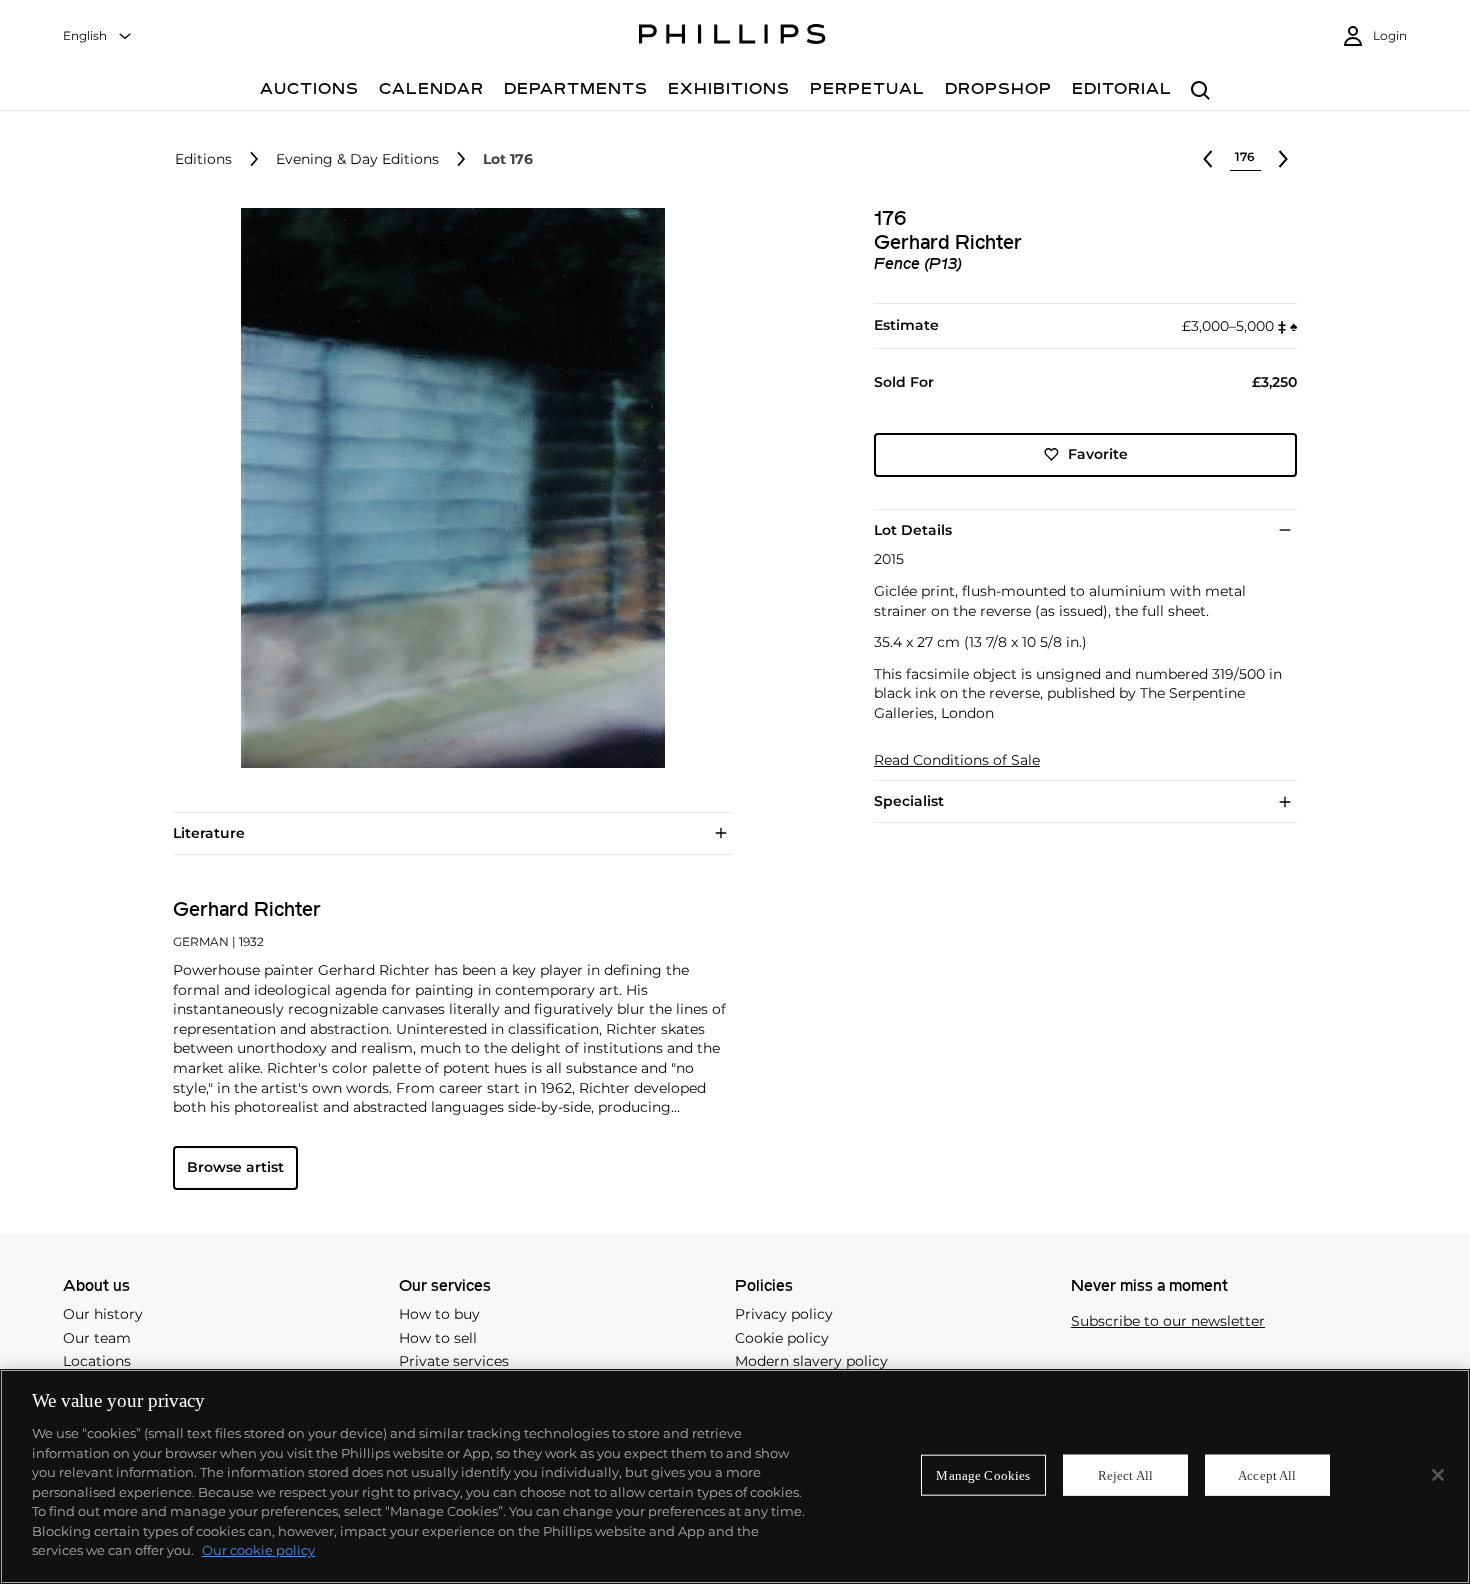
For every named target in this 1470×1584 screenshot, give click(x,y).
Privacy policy (784, 1314)
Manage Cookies (983, 1474)
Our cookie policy (258, 1550)
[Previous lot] (1208, 159)
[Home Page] (732, 37)
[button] (447, 488)
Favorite (1098, 454)
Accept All (1267, 1474)
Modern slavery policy (811, 1361)
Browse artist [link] (235, 1167)
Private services (454, 1361)
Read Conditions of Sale (957, 760)
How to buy (439, 1314)
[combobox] (98, 36)
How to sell (438, 1338)
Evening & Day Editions (357, 159)
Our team (97, 1338)
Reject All (1125, 1474)
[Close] (1438, 1475)
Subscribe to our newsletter (1168, 1321)
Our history (103, 1314)
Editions (203, 159)
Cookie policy (782, 1338)
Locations (97, 1361)
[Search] (1200, 91)
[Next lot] (1283, 159)
